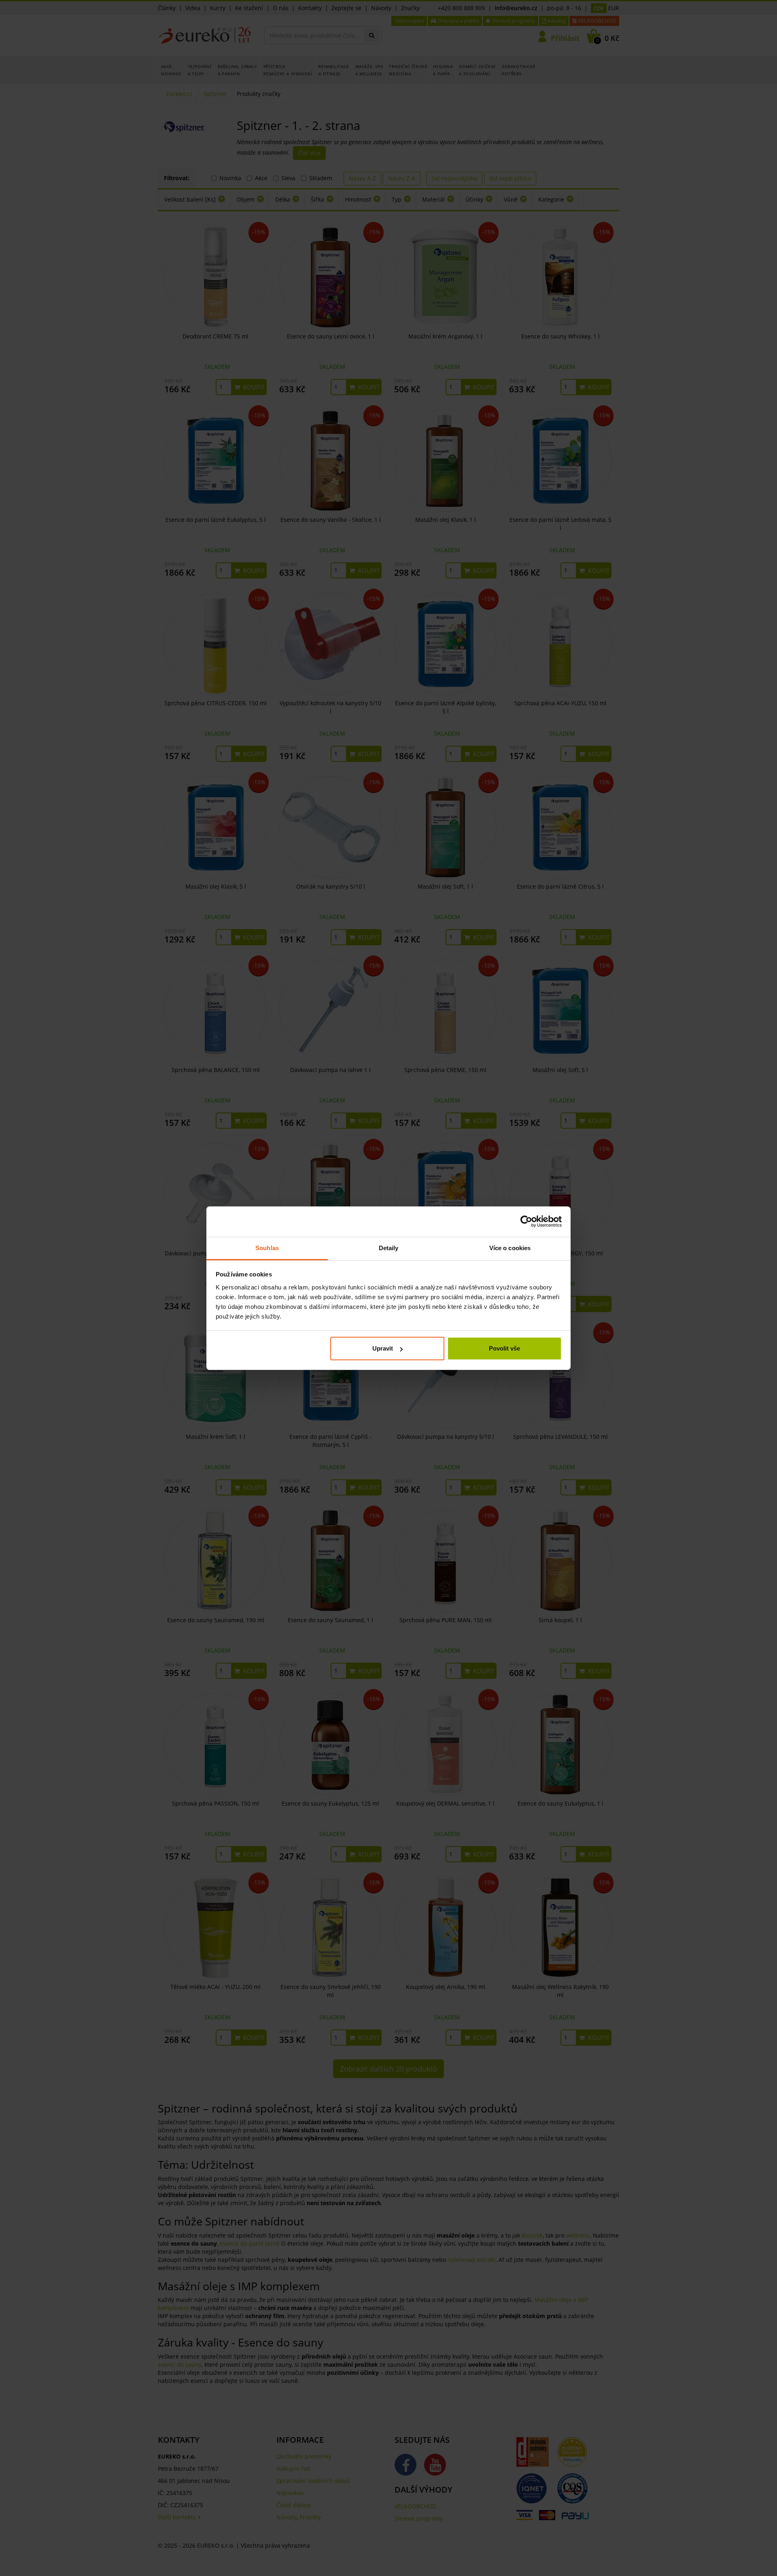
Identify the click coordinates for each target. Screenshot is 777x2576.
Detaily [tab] (389, 1248)
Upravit (383, 1348)
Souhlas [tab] (267, 1248)
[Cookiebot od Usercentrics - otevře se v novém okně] (526, 1221)
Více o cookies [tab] (510, 1248)
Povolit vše (504, 1348)
